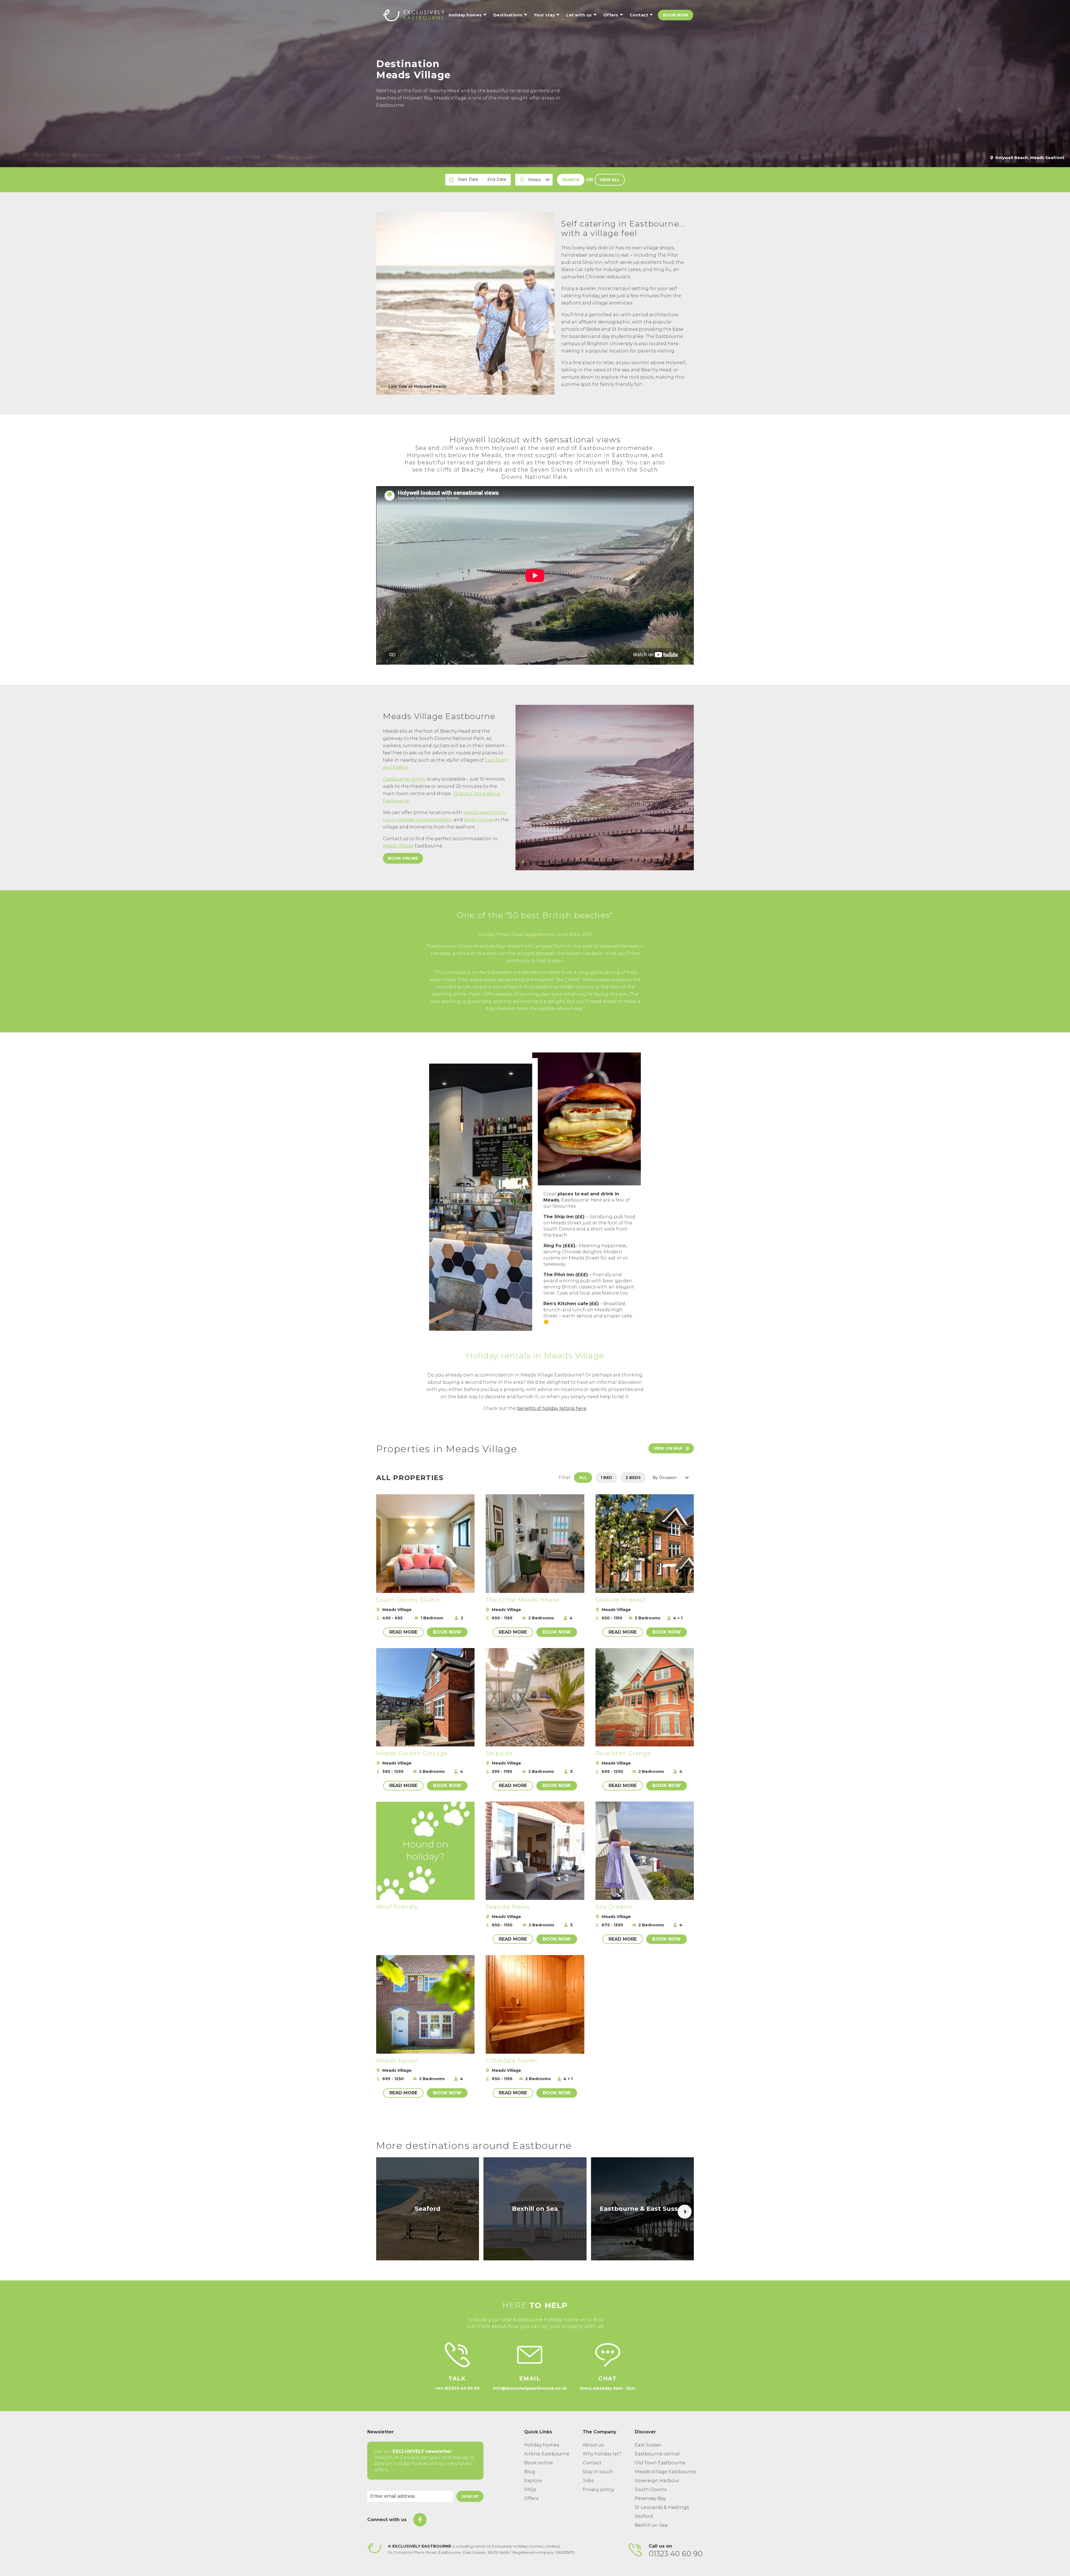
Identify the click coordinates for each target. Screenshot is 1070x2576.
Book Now (676, 15)
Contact (592, 2463)
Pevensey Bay (650, 2498)
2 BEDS (633, 1478)
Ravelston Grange (623, 1753)
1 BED (606, 1478)
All (583, 1478)
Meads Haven (397, 2061)
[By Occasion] (672, 1478)
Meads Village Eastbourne (665, 2472)
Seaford (644, 2516)
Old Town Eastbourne (660, 2463)
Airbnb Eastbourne (547, 2454)
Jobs (588, 2481)
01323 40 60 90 (676, 2554)
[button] (685, 2212)
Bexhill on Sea (651, 2525)
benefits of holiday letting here (552, 1408)
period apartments (484, 812)
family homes (478, 820)
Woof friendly (397, 1907)
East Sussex (648, 2445)
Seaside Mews (508, 1907)
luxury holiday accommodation (418, 820)
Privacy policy (598, 2490)
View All (610, 180)
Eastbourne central (657, 2454)
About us (593, 2445)
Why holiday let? (602, 2454)
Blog (530, 2472)
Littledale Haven (512, 2061)
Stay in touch (598, 2472)
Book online (403, 858)
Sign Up (470, 2496)
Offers (531, 2498)
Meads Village (398, 846)
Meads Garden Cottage (412, 1753)
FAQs (530, 2490)
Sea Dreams (614, 1907)
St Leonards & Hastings (662, 2507)
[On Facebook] (420, 2520)
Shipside (499, 1753)
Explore (533, 2481)
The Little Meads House (523, 1600)
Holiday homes (542, 2445)
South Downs (651, 2490)
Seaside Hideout (621, 1600)
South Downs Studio (408, 1600)
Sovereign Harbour (657, 2481)
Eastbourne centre (404, 779)
